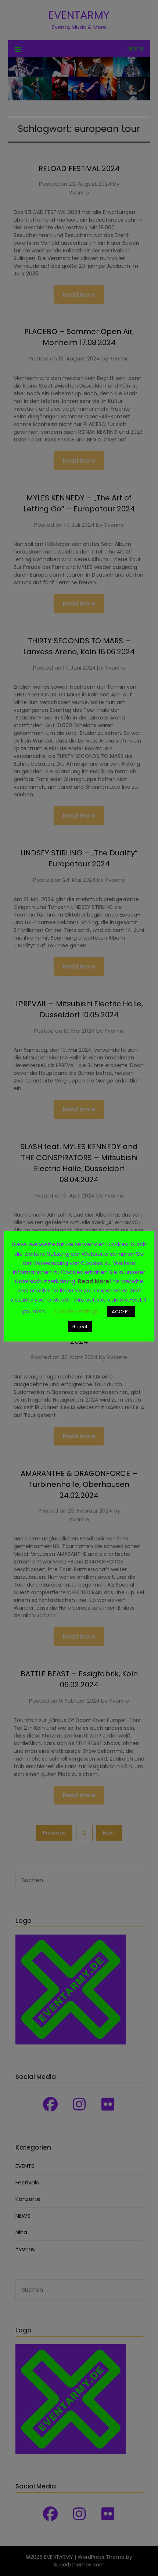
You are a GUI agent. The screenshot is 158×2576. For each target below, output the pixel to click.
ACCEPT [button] (121, 1312)
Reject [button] (80, 1327)
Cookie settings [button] (76, 1311)
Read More (94, 1281)
